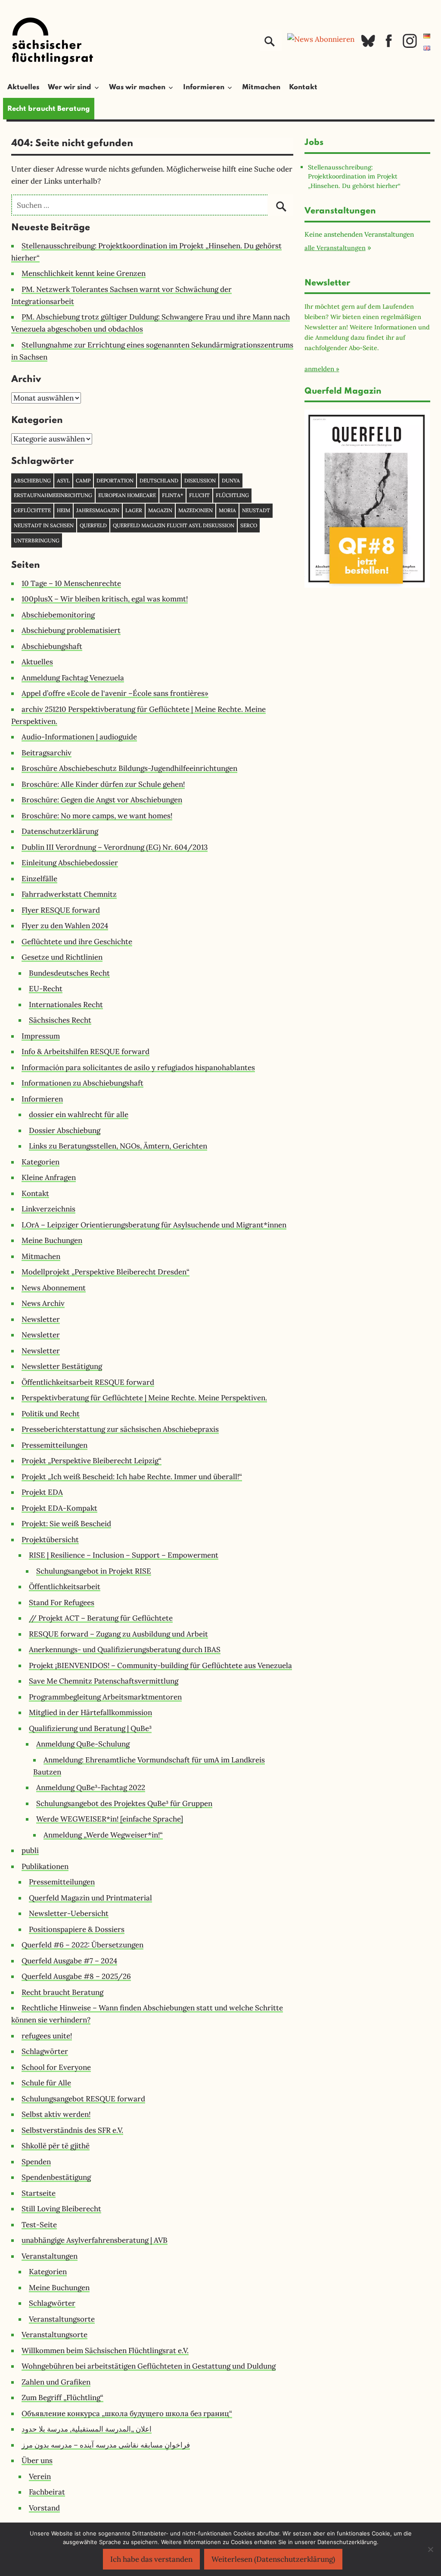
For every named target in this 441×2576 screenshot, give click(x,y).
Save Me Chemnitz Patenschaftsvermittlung (104, 1681)
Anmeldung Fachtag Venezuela (73, 678)
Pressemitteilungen (54, 1445)
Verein (40, 2476)
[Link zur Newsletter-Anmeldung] (321, 39)
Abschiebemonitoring (58, 615)
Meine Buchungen (52, 1240)
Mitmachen (261, 88)
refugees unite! (47, 2036)
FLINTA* (172, 495)
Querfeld (93, 525)
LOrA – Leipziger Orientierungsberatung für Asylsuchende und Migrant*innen (154, 1225)
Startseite (39, 2193)
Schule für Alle (46, 2083)
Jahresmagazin (98, 510)
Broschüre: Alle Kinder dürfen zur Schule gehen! (103, 784)
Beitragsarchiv (47, 753)
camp (83, 480)
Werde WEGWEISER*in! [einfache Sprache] (110, 1819)
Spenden (36, 2162)
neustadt (256, 510)
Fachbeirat (47, 2492)
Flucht (199, 495)
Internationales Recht (66, 1005)
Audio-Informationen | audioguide (79, 737)
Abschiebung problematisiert (71, 630)
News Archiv (43, 1303)
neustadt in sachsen (44, 525)
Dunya (231, 480)
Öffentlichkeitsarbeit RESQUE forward (88, 1382)
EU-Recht (46, 989)
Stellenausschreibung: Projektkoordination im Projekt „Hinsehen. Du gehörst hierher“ (354, 176)
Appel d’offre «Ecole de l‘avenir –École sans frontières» (115, 693)
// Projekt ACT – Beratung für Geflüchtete (101, 1618)
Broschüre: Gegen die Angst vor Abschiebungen (102, 800)
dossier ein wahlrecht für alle (79, 1114)
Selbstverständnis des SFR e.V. (72, 2130)
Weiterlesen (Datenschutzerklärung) (273, 2559)
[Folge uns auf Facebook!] (389, 46)
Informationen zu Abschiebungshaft (82, 1083)
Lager (134, 510)
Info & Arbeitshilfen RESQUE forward (85, 1052)
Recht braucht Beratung (49, 109)
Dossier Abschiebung (65, 1130)
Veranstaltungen (50, 2256)
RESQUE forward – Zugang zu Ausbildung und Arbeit (118, 1634)
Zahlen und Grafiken (56, 2382)
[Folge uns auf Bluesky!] (368, 46)
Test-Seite (39, 2225)
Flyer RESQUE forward (61, 910)
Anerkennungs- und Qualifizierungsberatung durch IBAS (125, 1650)
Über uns (37, 2460)
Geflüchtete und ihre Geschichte (77, 942)
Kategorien (40, 1162)
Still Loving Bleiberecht (61, 2209)
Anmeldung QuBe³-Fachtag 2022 (91, 1787)
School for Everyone (56, 2067)
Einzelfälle (39, 879)
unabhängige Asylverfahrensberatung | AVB (95, 2240)
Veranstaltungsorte (62, 2319)
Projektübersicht (50, 1540)
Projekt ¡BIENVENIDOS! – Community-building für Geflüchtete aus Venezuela (160, 1665)
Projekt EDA (42, 1492)
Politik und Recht (51, 1414)
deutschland (159, 480)
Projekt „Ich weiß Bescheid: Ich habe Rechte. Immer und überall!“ (132, 1477)
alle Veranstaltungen (335, 248)
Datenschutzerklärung (60, 831)
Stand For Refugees (62, 1603)
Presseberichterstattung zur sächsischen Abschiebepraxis (120, 1429)
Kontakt (303, 88)
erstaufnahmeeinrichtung (53, 495)
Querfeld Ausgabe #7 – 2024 (69, 1961)
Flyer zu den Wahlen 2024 (65, 926)
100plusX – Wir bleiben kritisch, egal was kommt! (105, 599)
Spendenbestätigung (56, 2177)
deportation (115, 480)
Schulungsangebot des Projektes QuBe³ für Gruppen (124, 1803)
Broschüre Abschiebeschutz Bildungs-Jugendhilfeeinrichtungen (129, 768)
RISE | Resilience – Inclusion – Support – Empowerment (124, 1555)
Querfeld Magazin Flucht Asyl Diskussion (174, 525)
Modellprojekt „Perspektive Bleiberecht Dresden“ (106, 1272)
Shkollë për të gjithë (56, 2146)
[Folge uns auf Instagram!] (410, 46)
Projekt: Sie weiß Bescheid (66, 1524)
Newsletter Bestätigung (62, 1366)
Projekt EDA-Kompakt (59, 1508)
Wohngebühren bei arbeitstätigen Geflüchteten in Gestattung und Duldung (149, 2366)
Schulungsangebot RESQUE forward (83, 2099)
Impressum (41, 1036)
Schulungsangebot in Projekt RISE (94, 1571)
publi (30, 1850)
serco (249, 525)
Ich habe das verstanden (151, 2559)
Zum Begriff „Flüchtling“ (62, 2398)
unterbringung (37, 540)
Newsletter (41, 1319)
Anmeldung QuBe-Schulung (83, 1744)
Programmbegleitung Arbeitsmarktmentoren (105, 1697)
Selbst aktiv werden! (56, 2114)
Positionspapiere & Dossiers (77, 1929)
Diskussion (200, 480)
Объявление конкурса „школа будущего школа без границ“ (127, 2413)
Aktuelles (23, 88)
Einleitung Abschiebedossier (70, 863)
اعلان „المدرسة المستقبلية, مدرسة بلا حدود (87, 2429)
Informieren (42, 1099)
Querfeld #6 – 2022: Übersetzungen (82, 1945)
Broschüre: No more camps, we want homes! (97, 816)
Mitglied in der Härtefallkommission (90, 1712)
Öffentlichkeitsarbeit (65, 1587)
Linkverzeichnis (48, 1209)
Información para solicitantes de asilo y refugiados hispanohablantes (138, 1067)
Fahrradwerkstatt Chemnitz (69, 894)
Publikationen (45, 1866)
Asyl (63, 480)
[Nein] (430, 2549)
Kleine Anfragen (49, 1177)
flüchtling (232, 495)
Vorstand (44, 2508)
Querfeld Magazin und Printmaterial (90, 1898)
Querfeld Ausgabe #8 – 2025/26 (76, 1976)
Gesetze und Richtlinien (62, 957)
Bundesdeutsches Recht (69, 973)
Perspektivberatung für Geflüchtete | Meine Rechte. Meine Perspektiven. (144, 1398)
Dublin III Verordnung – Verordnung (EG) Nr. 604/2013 (115, 847)
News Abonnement (54, 1288)
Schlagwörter (45, 2051)
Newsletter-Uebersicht (69, 1913)
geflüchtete (32, 510)
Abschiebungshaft (52, 646)
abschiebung (32, 480)
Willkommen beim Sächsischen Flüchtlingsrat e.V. (105, 2351)
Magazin (160, 510)
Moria (227, 510)
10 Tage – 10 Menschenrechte (71, 583)
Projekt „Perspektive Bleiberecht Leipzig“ (92, 1461)
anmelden (319, 369)
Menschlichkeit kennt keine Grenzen (84, 273)
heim (64, 510)
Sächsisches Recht (60, 1020)
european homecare (127, 495)
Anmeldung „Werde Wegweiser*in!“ (103, 1835)
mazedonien (196, 510)
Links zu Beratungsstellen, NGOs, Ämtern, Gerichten (118, 1146)
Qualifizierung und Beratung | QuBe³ (90, 1728)
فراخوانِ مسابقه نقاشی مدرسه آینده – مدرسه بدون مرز (106, 2445)
